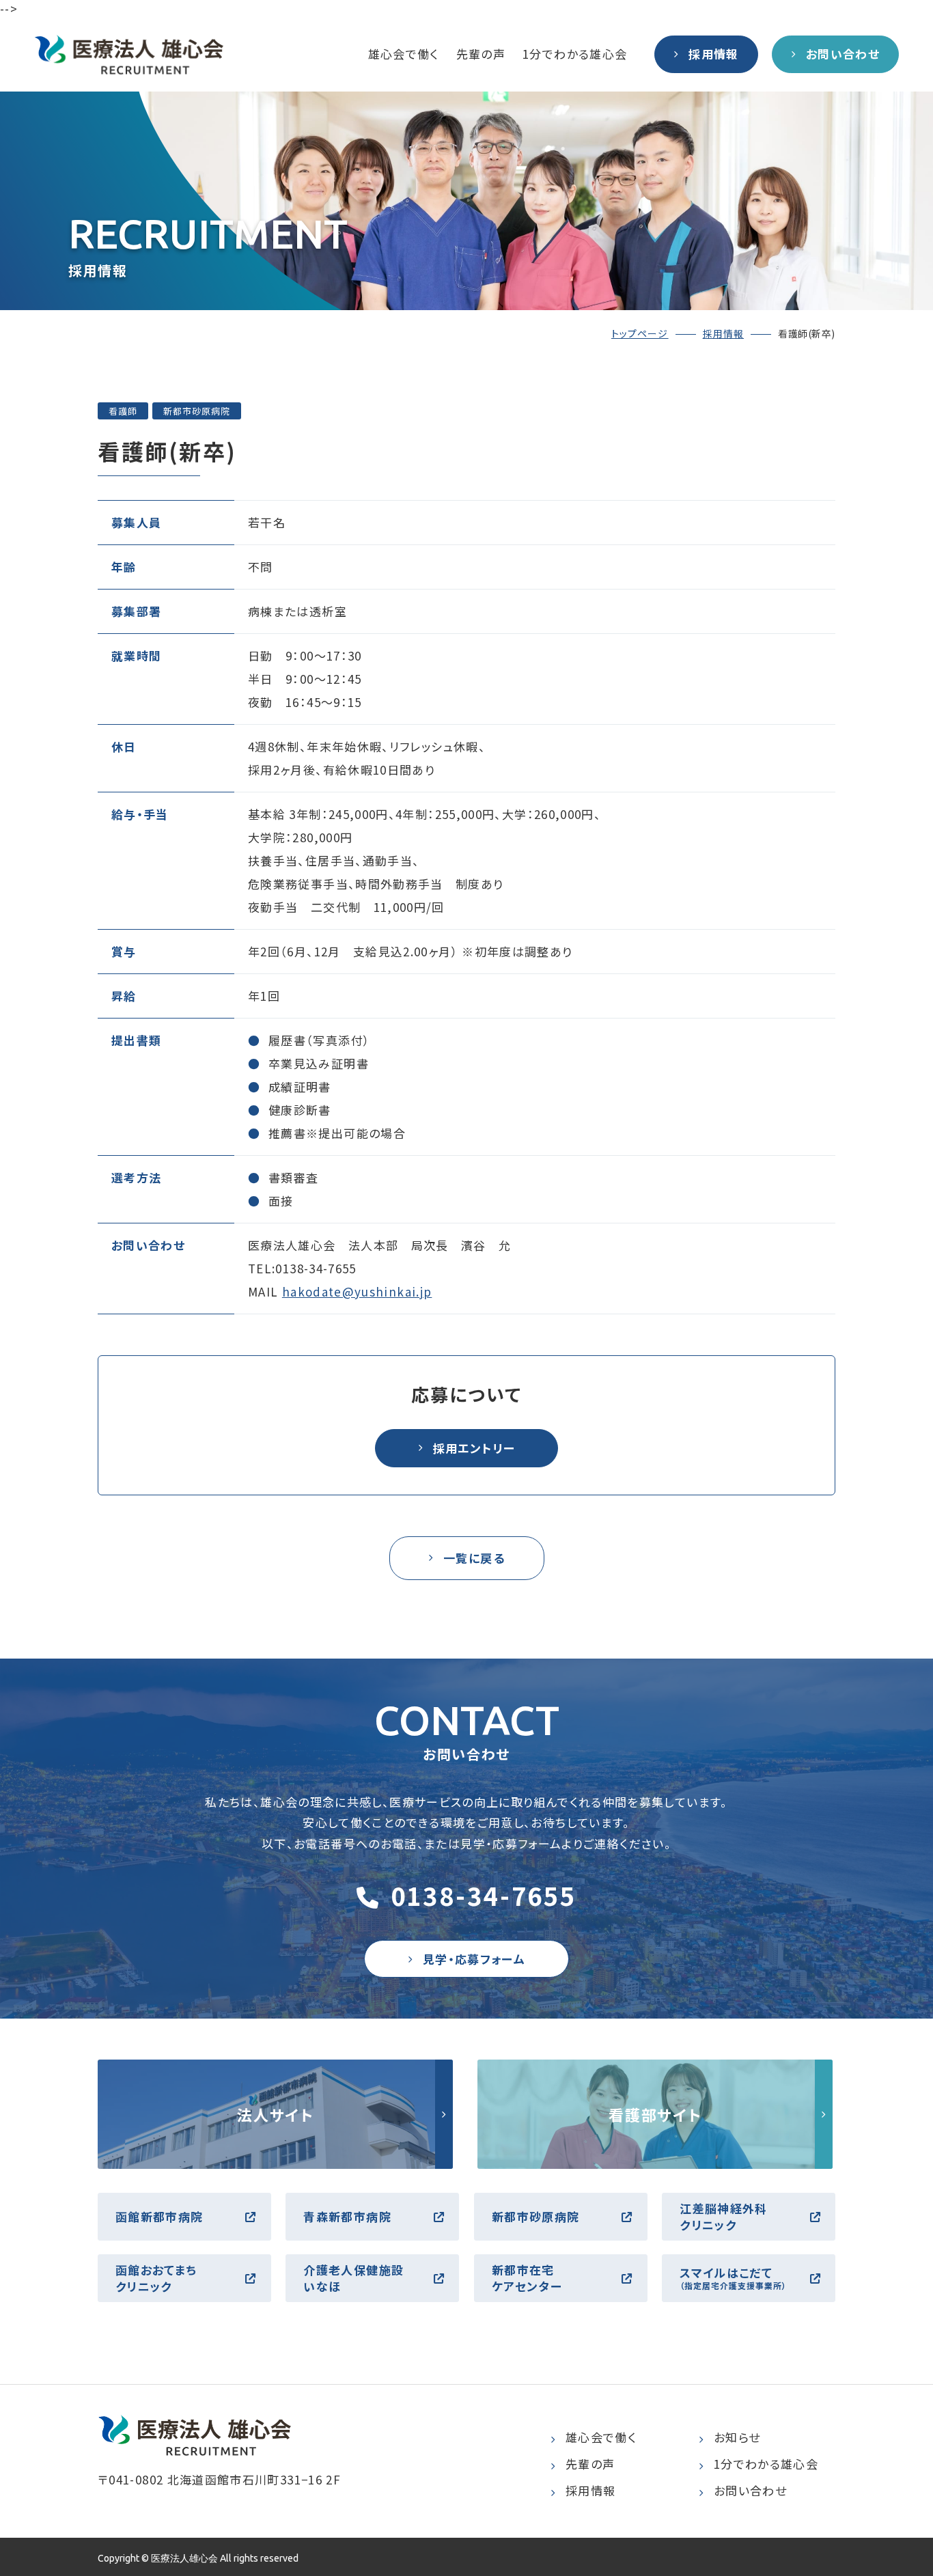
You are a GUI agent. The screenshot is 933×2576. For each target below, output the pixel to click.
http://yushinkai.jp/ (275, 2114)
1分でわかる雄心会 (575, 54)
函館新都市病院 (159, 2216)
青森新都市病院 (347, 2216)
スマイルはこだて (733, 2278)
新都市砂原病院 (536, 2216)
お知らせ (737, 2437)
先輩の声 (481, 54)
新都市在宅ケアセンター (527, 2278)
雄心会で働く (404, 54)
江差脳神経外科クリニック (724, 2216)
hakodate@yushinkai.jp (357, 1291)
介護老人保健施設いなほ (353, 2278)
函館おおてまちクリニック (156, 2278)
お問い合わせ (750, 2490)
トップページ (640, 333)
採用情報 (723, 333)
